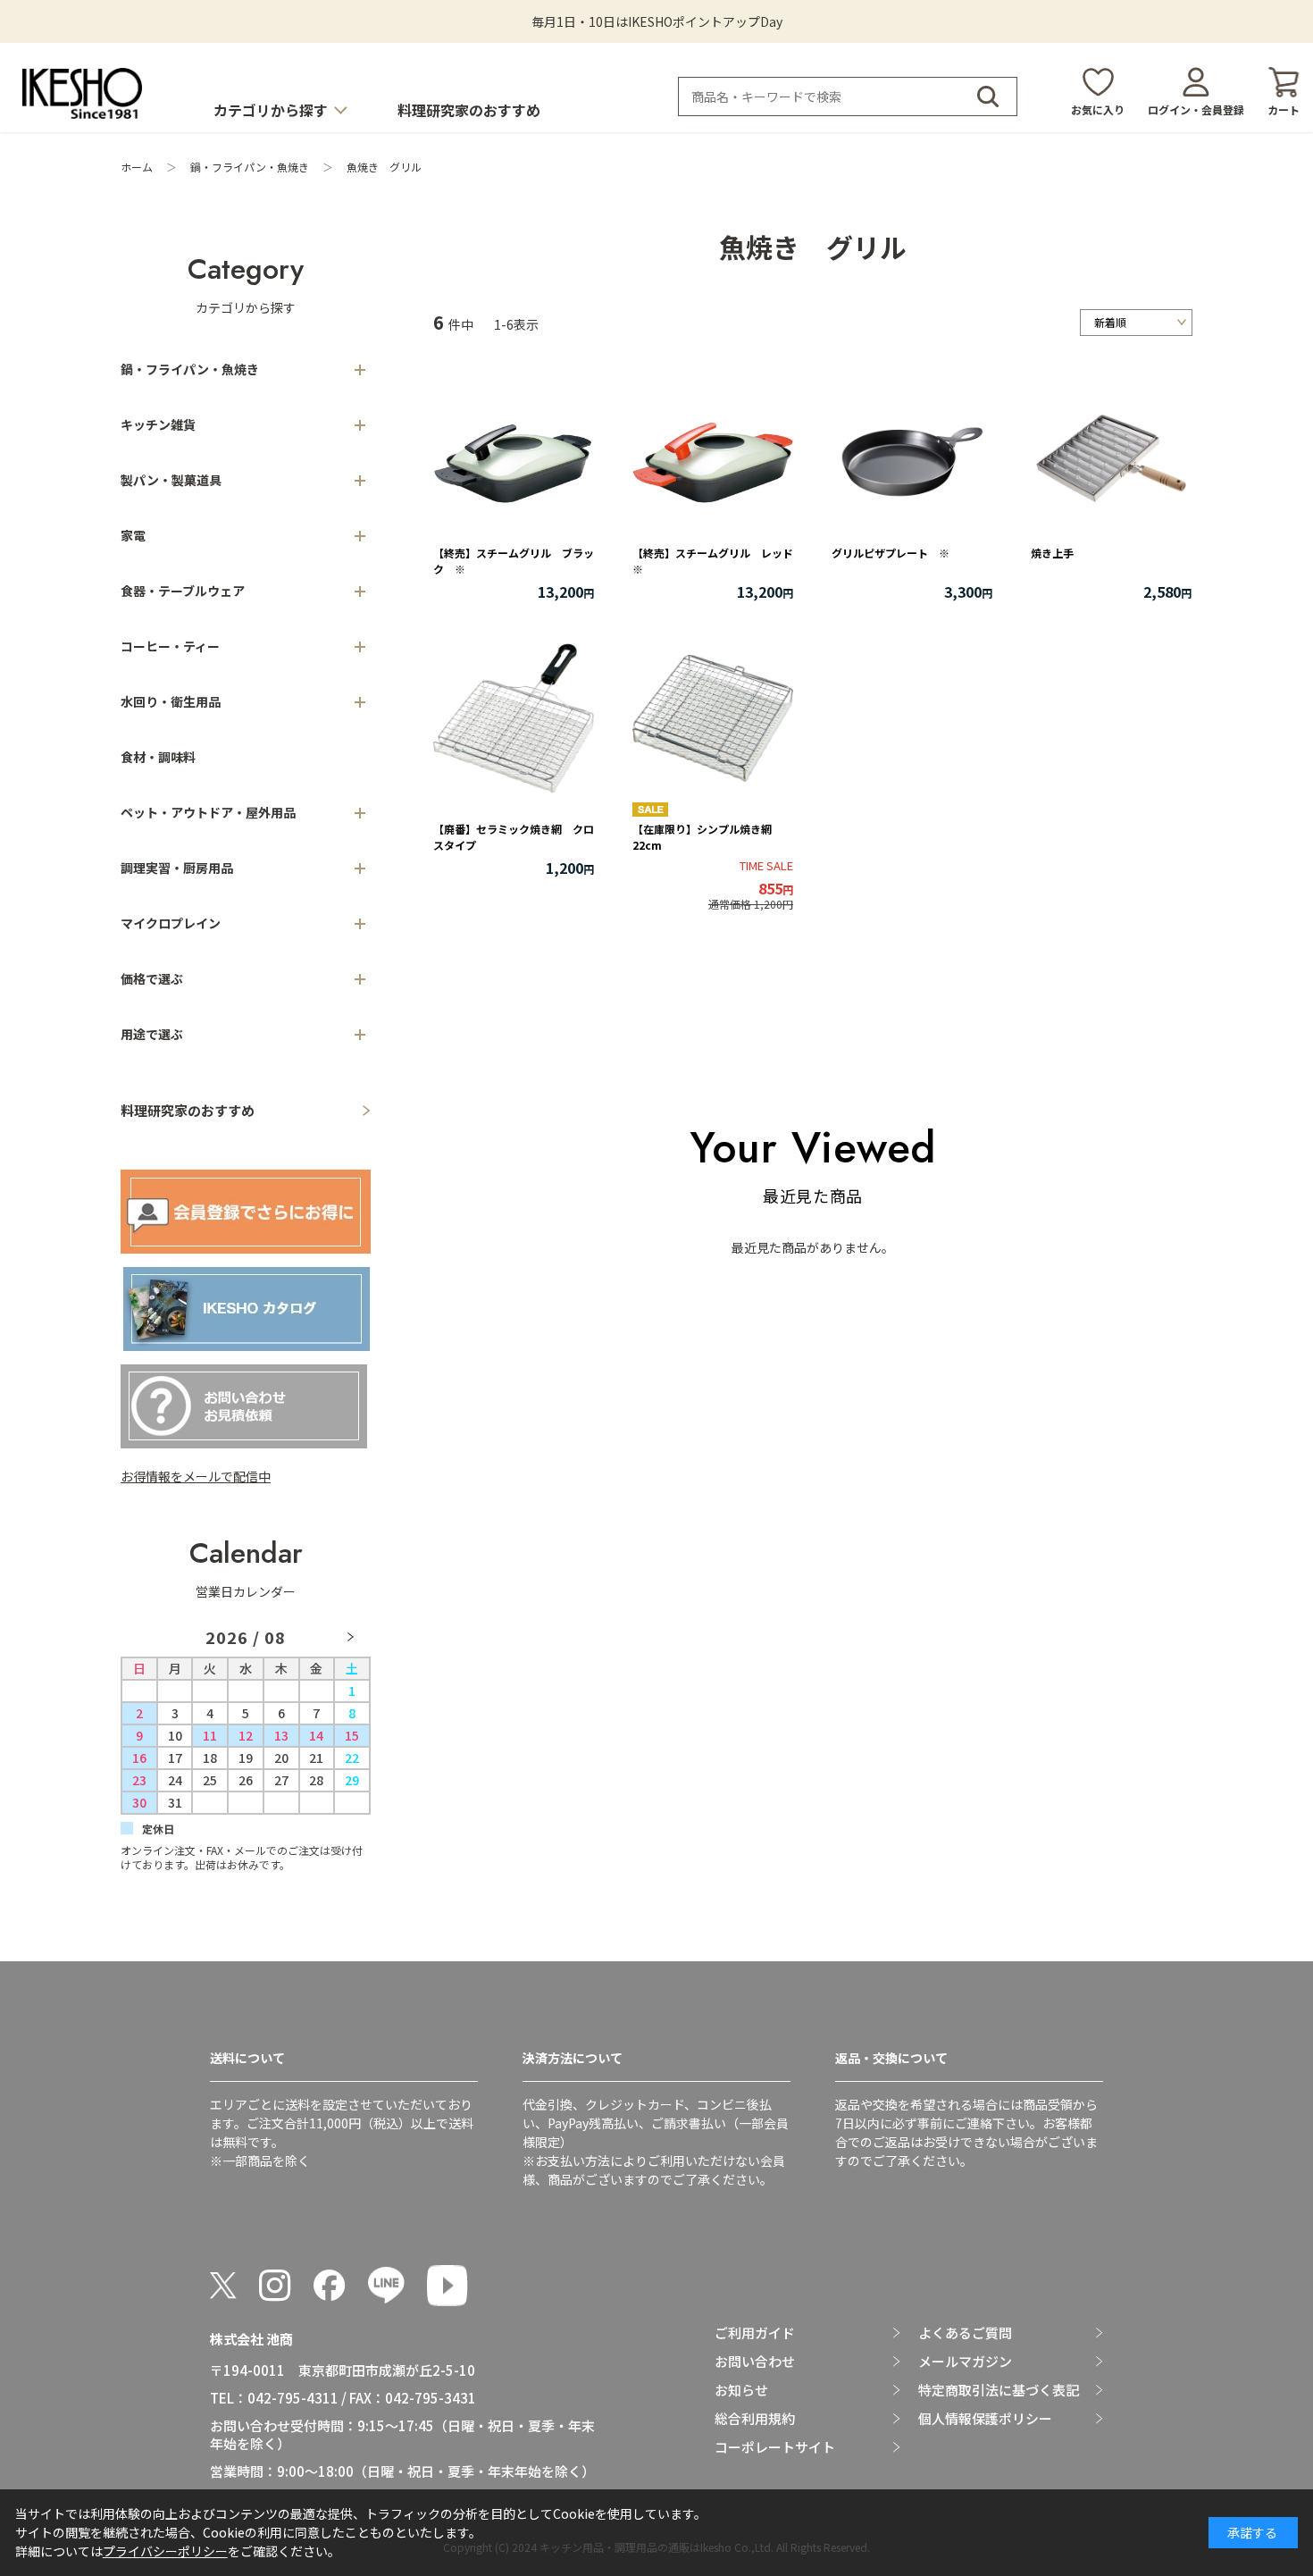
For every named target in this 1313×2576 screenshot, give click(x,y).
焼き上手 (1052, 553)
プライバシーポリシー (165, 2551)
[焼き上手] (1111, 461)
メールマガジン (965, 2362)
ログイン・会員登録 (1196, 109)
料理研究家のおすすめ (469, 110)
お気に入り (1098, 109)
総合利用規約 (755, 2419)
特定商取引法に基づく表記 (999, 2390)
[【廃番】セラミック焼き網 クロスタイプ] (514, 718)
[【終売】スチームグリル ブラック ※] (514, 461)
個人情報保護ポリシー (985, 2419)
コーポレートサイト (775, 2447)
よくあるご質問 (965, 2333)
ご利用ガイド (755, 2333)
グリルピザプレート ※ (891, 553)
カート (1284, 109)
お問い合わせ (755, 2362)
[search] (988, 96)
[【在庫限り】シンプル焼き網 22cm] (713, 718)
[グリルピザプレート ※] (912, 461)
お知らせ (741, 2390)
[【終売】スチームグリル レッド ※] (713, 461)
